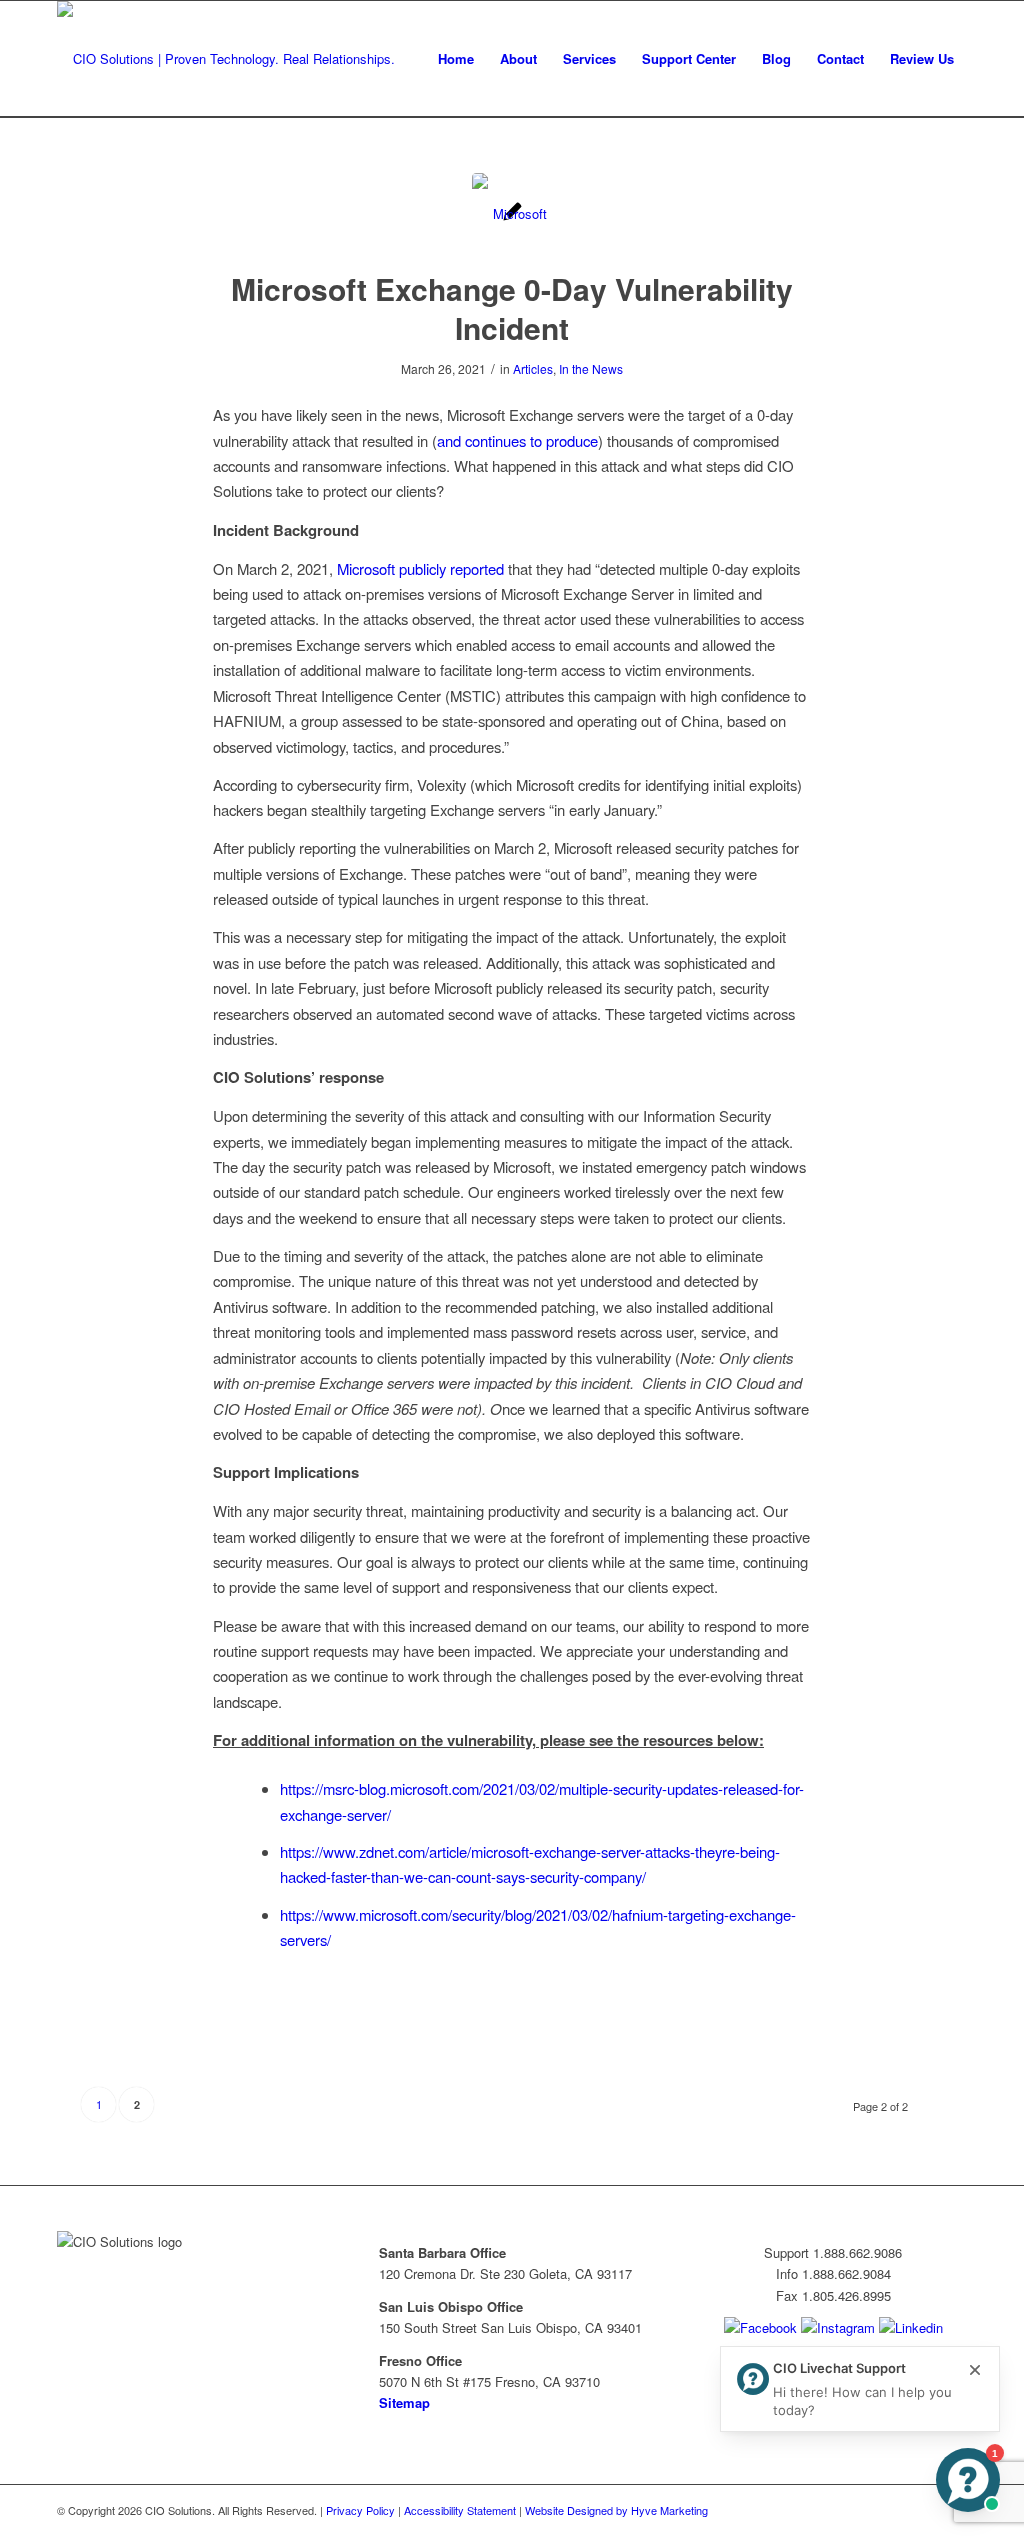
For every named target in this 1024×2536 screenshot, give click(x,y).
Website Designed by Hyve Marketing (616, 2510)
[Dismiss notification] (975, 2371)
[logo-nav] (226, 59)
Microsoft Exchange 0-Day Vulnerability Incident (512, 308)
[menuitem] (456, 59)
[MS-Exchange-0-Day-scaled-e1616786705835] (512, 213)
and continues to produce (517, 440)
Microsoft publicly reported (420, 568)
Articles (533, 368)
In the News (591, 368)
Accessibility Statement (460, 2510)
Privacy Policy (360, 2510)
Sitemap (404, 2402)
